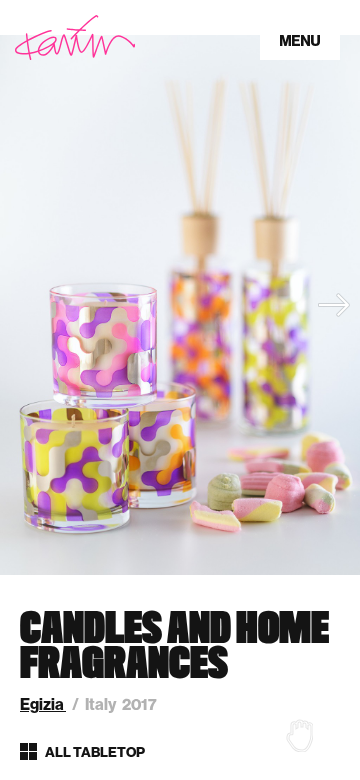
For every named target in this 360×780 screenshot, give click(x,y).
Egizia (43, 704)
